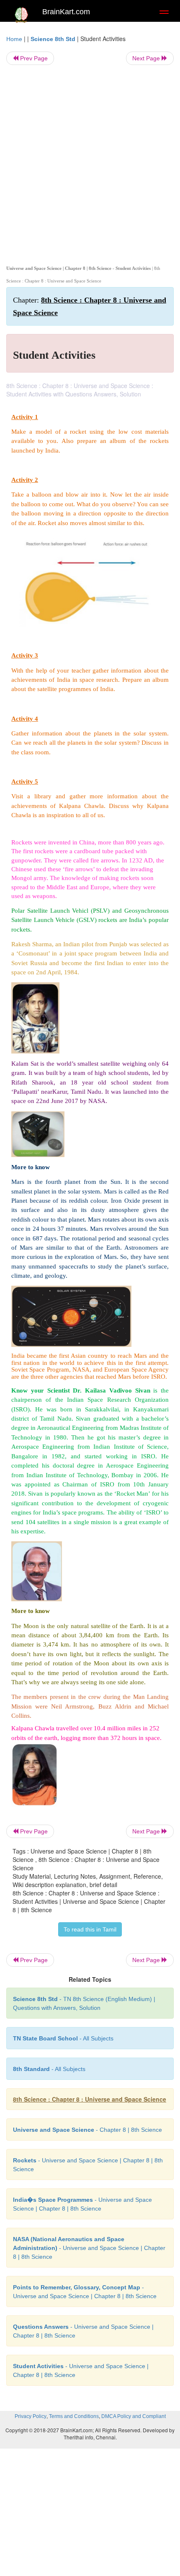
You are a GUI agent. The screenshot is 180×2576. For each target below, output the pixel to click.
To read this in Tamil (90, 1929)
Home (14, 39)
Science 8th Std (53, 39)
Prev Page (33, 58)
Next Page (147, 58)
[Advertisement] (90, 163)
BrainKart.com (66, 12)
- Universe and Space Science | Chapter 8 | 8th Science (89, 2248)
